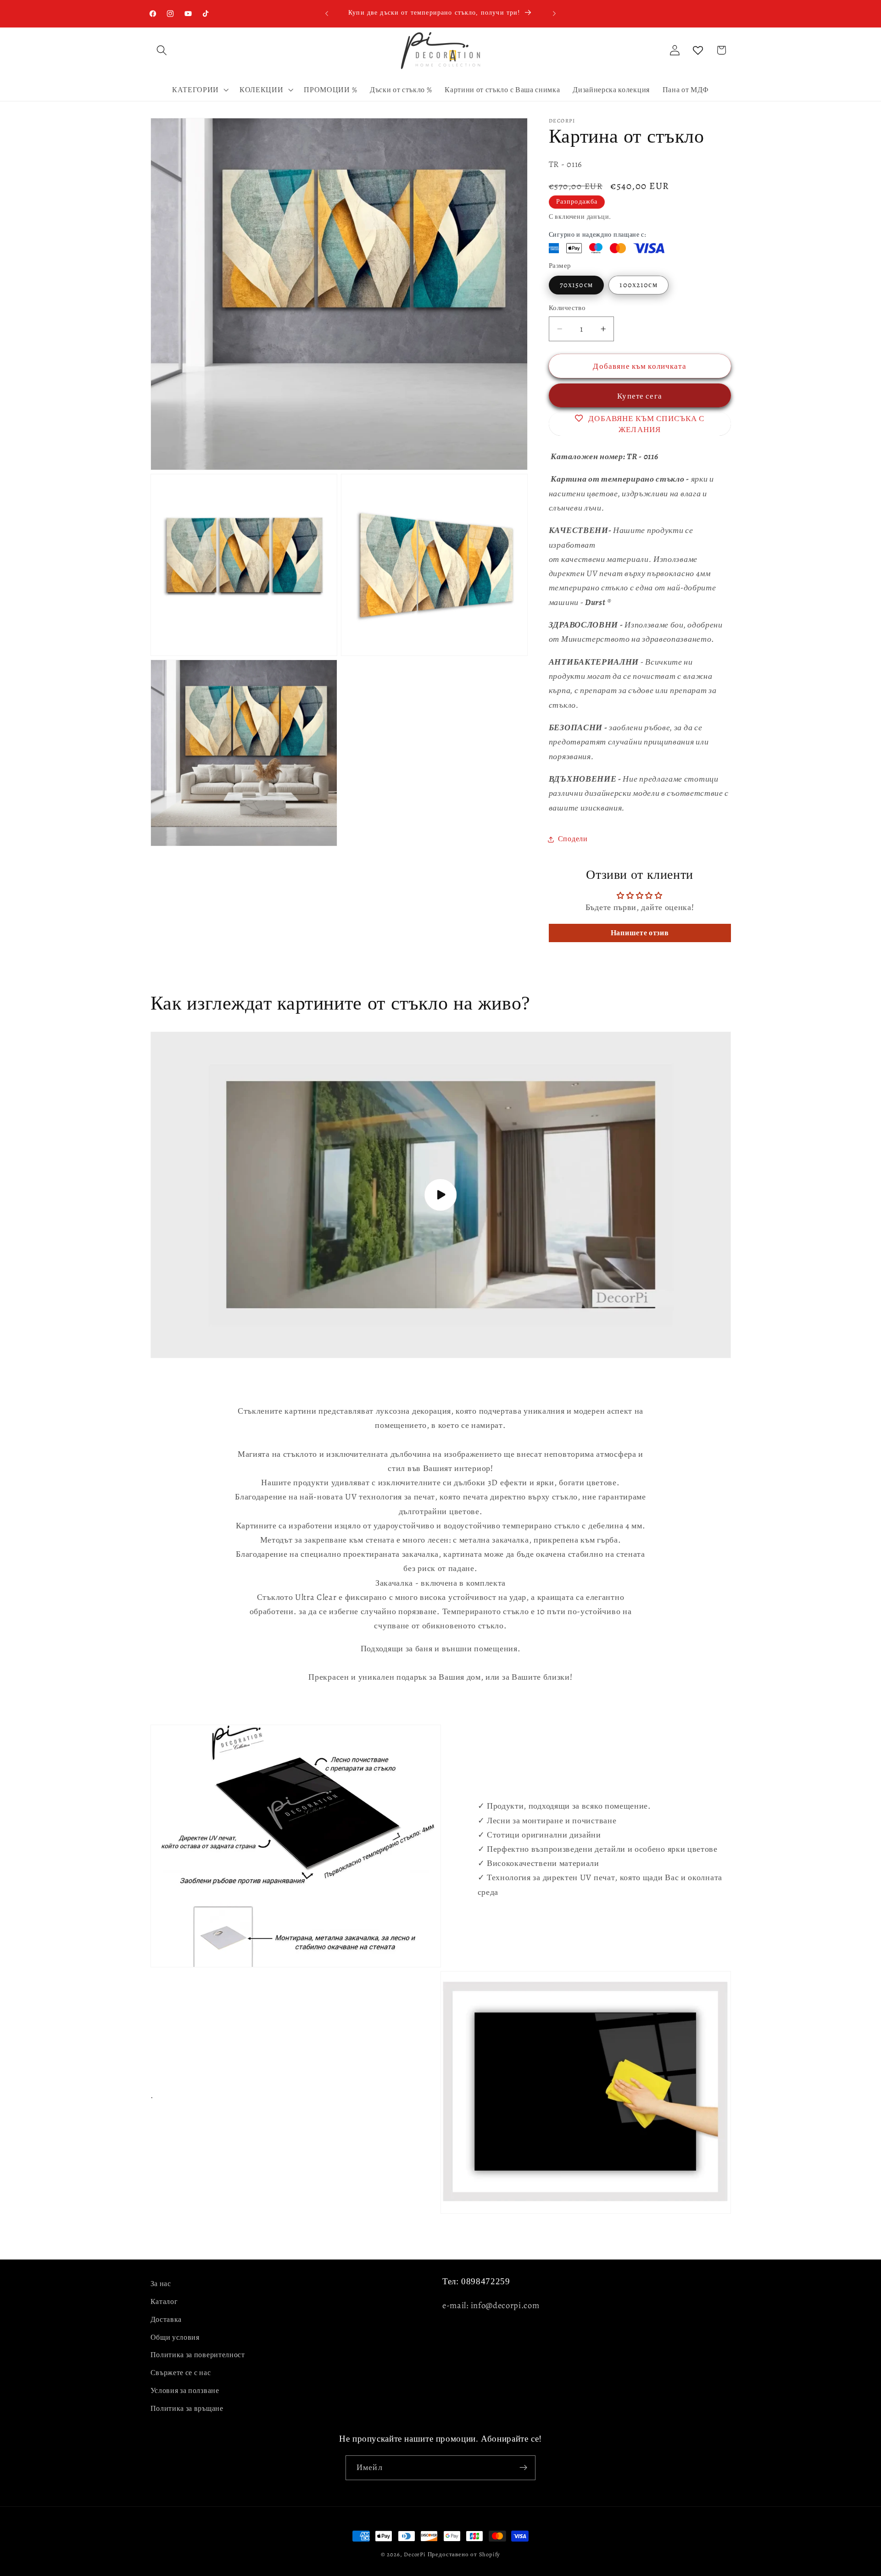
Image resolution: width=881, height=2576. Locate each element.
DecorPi (415, 2554)
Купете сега (642, 396)
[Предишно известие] (327, 13)
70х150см (576, 285)
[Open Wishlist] (698, 50)
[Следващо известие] (554, 13)
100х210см (638, 285)
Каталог (164, 2302)
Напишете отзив (640, 933)
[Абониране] (523, 2468)
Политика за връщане (187, 2408)
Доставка (166, 2320)
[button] (162, 50)
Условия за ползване (185, 2391)
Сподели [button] (573, 839)
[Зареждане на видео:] (441, 1195)
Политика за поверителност (198, 2355)
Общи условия (175, 2337)
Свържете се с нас (181, 2373)
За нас (161, 2284)
